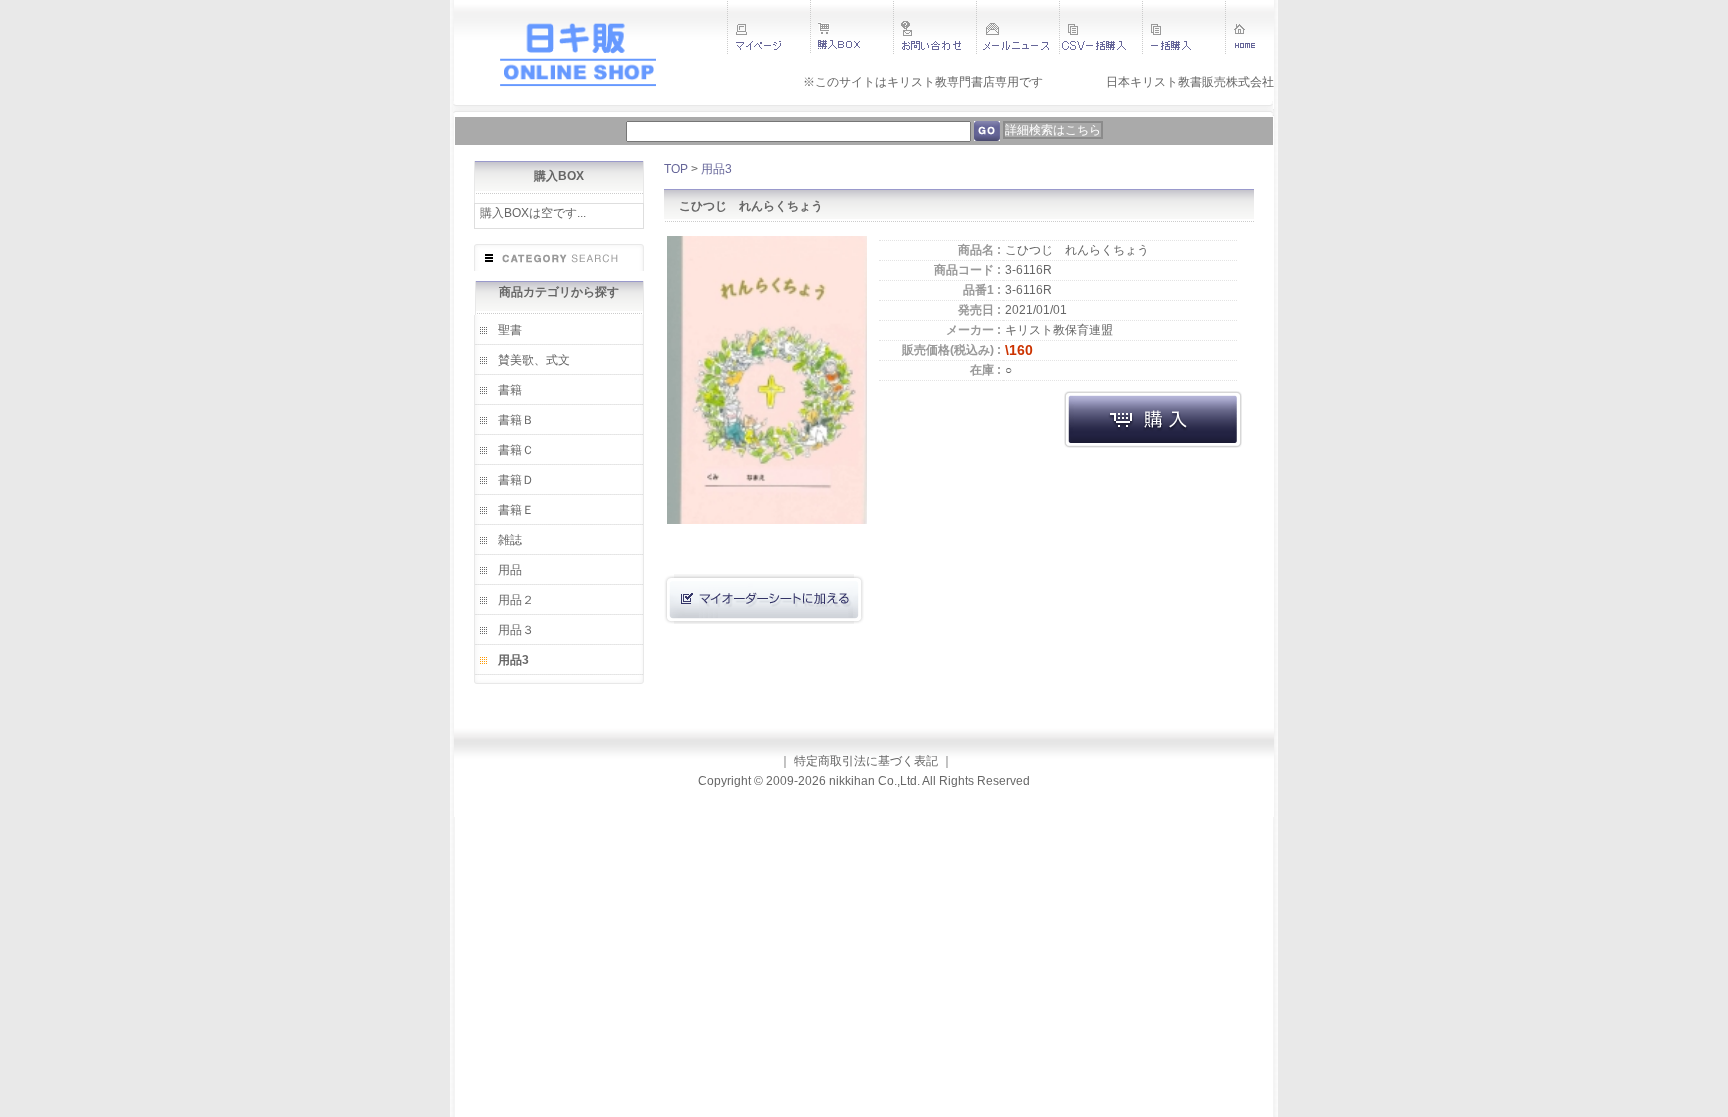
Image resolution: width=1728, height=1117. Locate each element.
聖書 (510, 330)
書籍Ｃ (516, 450)
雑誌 (510, 540)
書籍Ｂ (516, 420)
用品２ (516, 600)
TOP (676, 169)
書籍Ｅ (516, 510)
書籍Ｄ (516, 480)
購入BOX (559, 176)
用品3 (513, 660)
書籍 (510, 390)
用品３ (516, 630)
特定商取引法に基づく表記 (866, 761)
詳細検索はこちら (1053, 130)
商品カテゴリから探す (559, 292)
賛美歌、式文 (534, 360)
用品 (510, 570)
